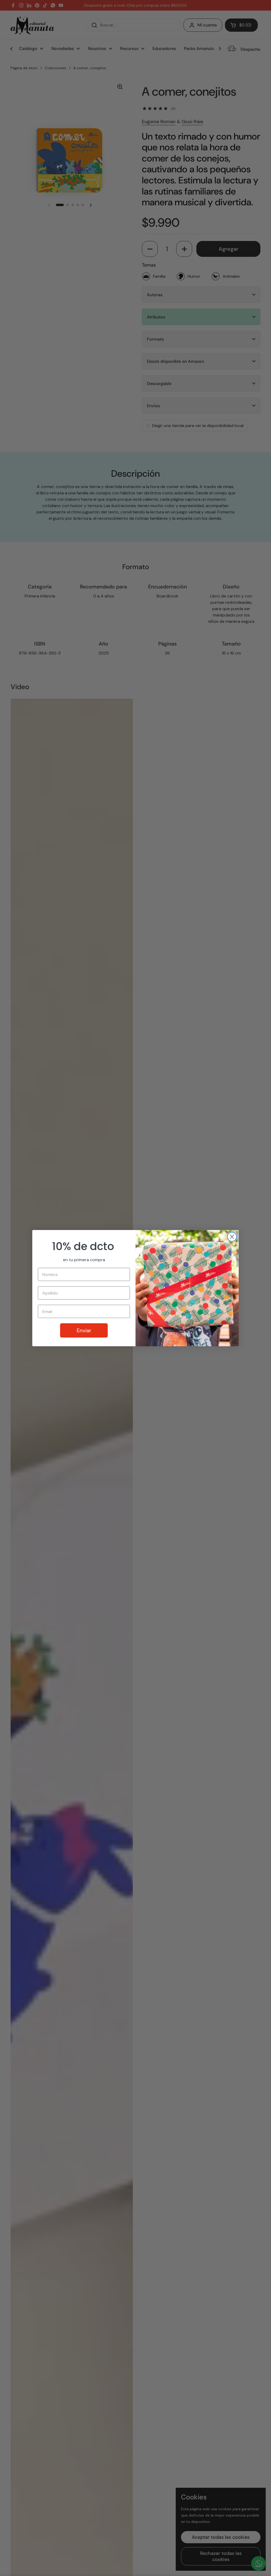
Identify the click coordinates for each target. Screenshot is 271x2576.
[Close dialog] (232, 1237)
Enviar (84, 1330)
